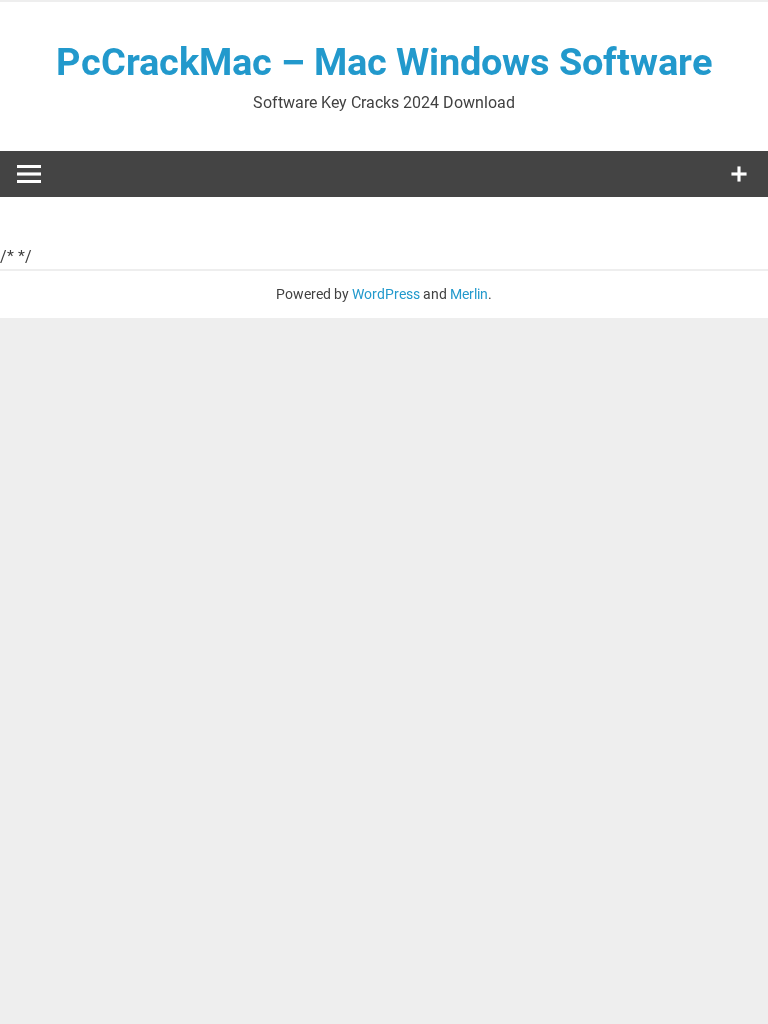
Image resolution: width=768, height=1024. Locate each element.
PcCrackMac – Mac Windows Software (384, 62)
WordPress (386, 294)
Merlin (469, 294)
